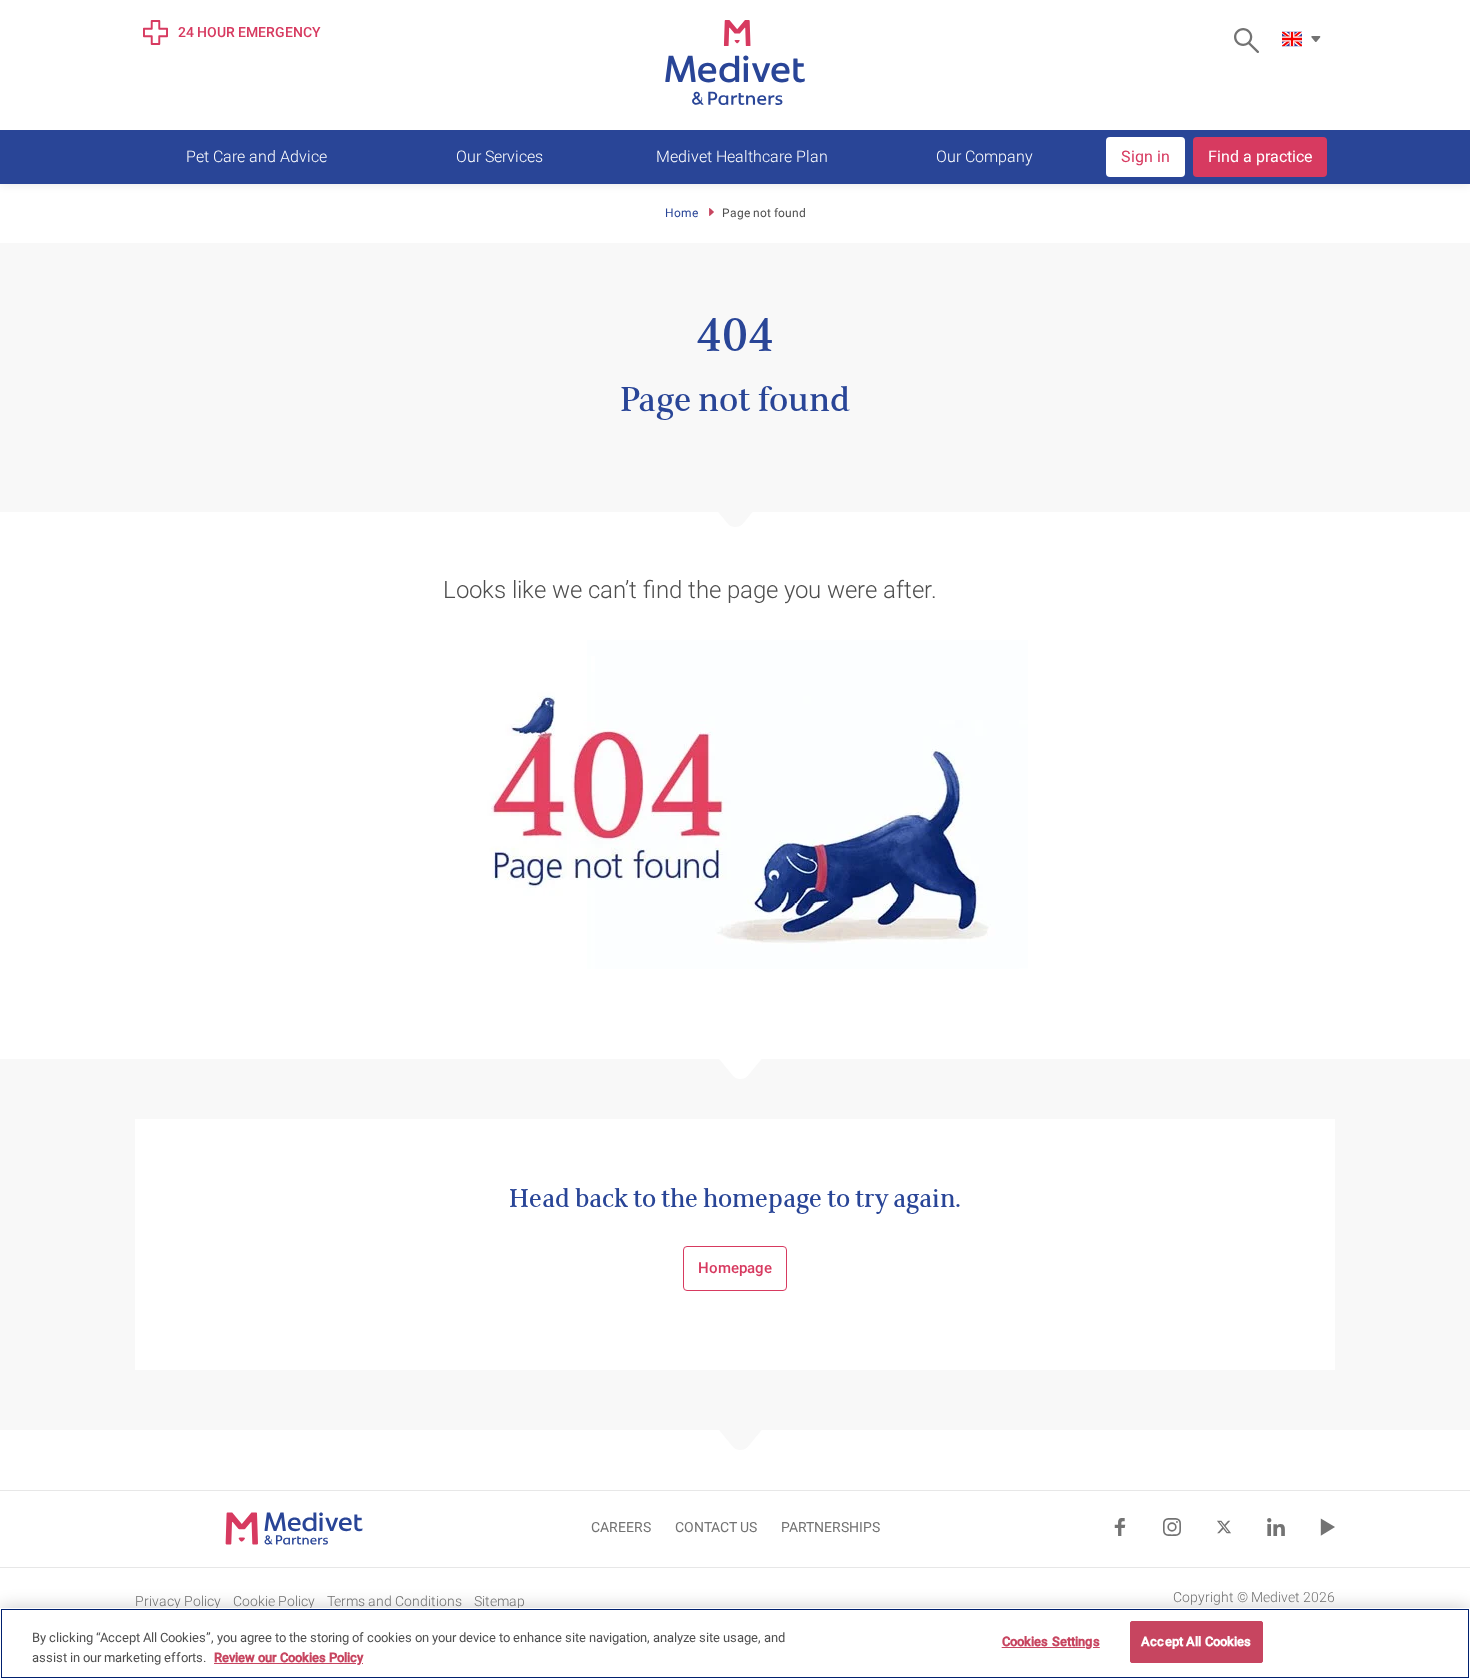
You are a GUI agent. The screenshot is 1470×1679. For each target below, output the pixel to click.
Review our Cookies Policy (288, 1657)
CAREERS (621, 1527)
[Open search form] (1251, 40)
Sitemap (499, 1601)
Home (681, 213)
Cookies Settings (1051, 1641)
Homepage (735, 1268)
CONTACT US (716, 1527)
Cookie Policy (274, 1601)
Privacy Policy (178, 1601)
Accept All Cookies (1196, 1641)
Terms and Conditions (394, 1601)
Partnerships (830, 1527)
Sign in (1145, 156)
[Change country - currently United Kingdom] (1304, 39)
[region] (735, 1643)
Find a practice (1260, 156)
